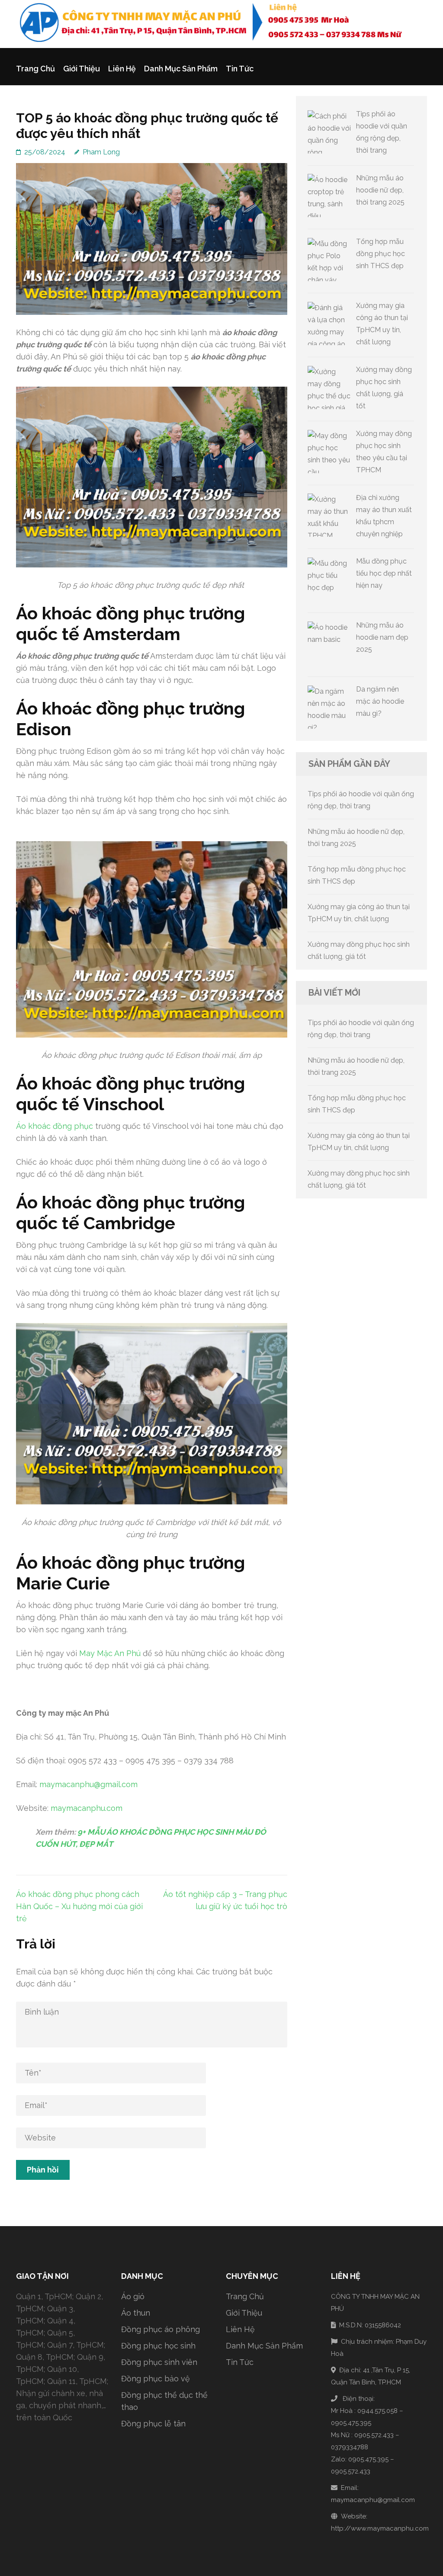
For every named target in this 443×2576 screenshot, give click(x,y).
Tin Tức (240, 69)
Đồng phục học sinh (158, 2346)
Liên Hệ (122, 69)
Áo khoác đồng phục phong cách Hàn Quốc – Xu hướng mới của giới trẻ (79, 1906)
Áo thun (136, 2313)
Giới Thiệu (82, 69)
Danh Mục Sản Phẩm (181, 69)
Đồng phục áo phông (161, 2329)
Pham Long (101, 152)
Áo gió (133, 2296)
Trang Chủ (35, 69)
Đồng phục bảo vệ (156, 2379)
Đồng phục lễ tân (153, 2424)
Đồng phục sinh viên (159, 2362)
